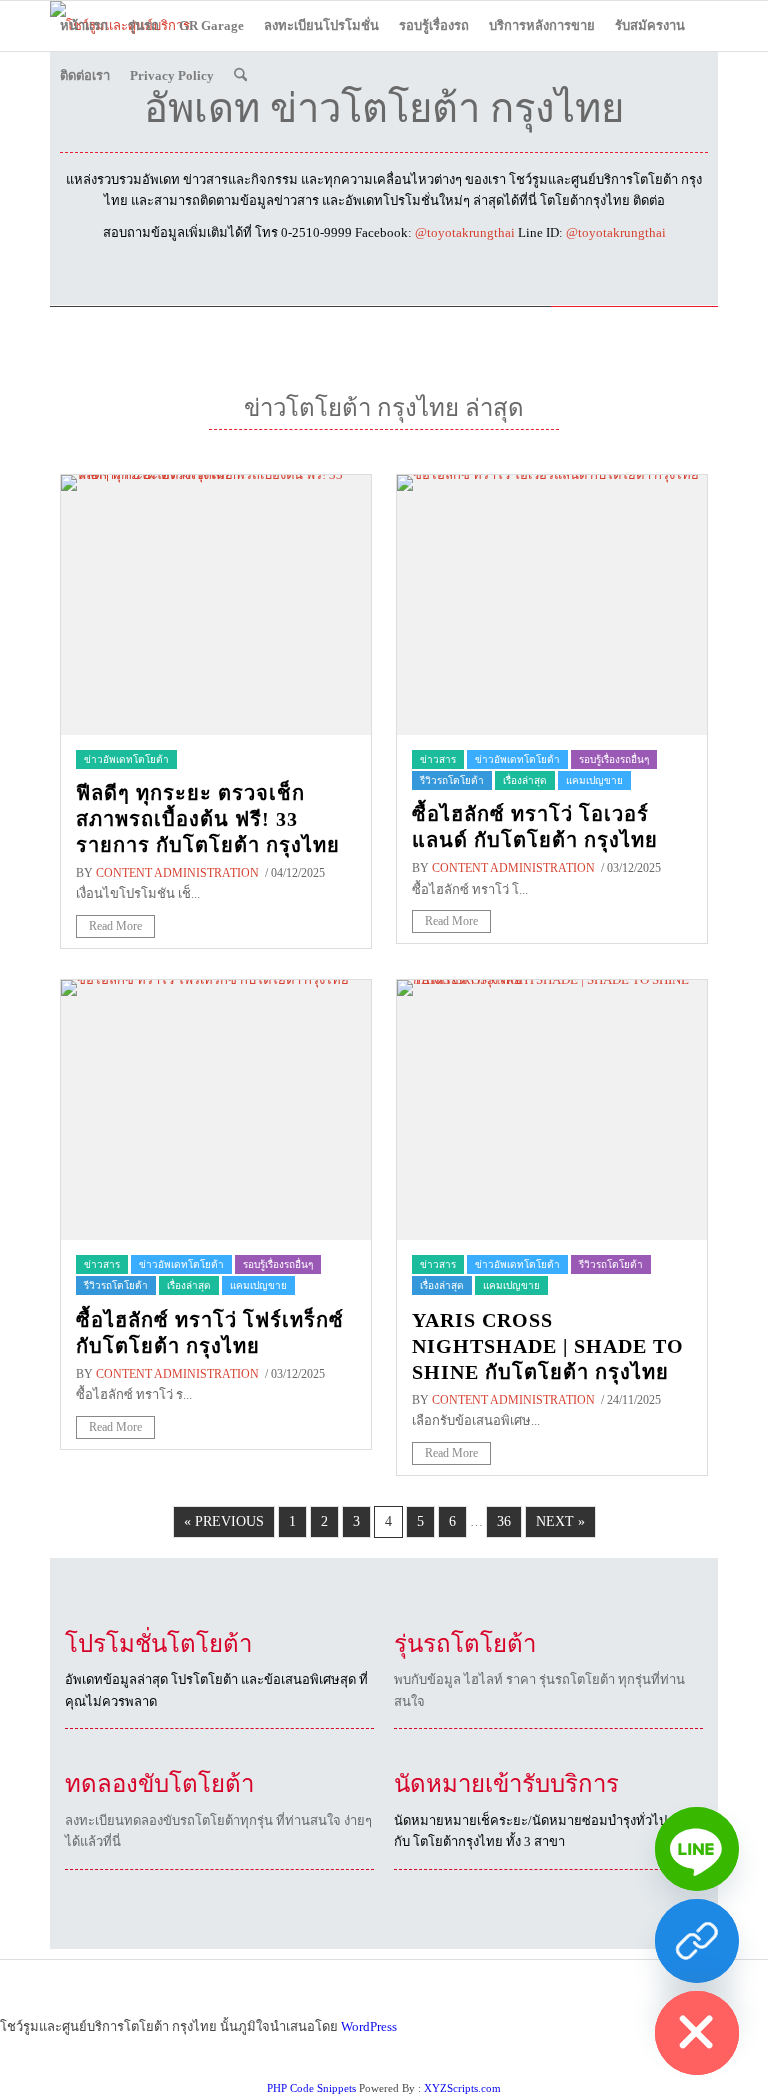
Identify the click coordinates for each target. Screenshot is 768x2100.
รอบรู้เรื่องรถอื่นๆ (614, 759)
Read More (115, 926)
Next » (560, 1521)
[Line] (697, 1849)
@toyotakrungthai (465, 232)
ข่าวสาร (438, 759)
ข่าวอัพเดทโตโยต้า (126, 759)
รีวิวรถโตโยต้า (452, 780)
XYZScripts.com (462, 2088)
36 (504, 1521)
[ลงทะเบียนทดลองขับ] (697, 1941)
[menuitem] (84, 26)
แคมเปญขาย (594, 780)
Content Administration (177, 873)
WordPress (369, 2026)
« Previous (224, 1521)
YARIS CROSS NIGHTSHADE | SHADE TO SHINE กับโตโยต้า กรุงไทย (548, 1346)
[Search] (240, 76)
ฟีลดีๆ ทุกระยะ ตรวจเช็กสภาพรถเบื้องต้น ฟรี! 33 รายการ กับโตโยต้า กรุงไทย (208, 819)
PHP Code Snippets (311, 2088)
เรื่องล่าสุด (525, 780)
